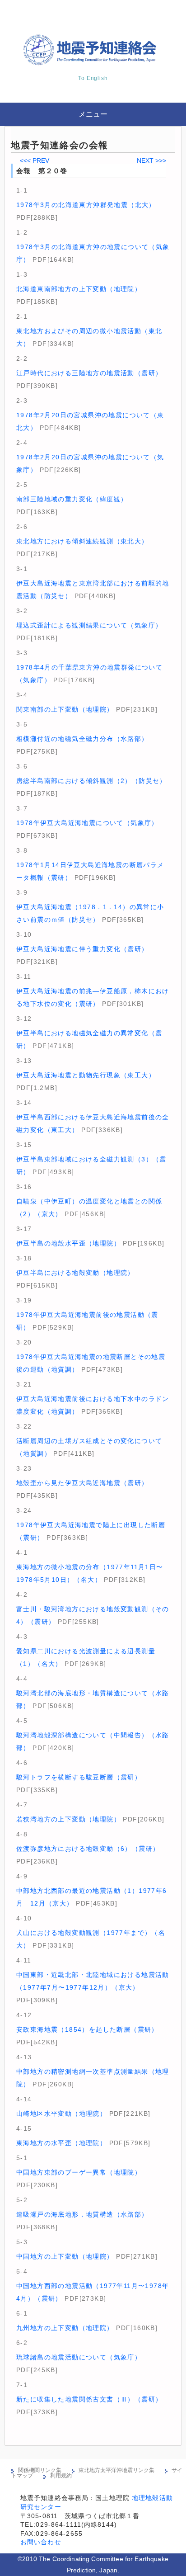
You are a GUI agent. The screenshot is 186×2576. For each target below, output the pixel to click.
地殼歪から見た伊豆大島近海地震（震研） (82, 1483)
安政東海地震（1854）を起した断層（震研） (87, 2029)
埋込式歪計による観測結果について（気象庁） (89, 625)
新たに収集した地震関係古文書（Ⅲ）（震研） (89, 2399)
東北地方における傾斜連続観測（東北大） (82, 541)
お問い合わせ (41, 2542)
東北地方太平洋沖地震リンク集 (116, 2470)
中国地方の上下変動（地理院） (65, 2256)
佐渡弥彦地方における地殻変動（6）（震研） (88, 1849)
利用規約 (61, 2476)
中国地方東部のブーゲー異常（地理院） (79, 2172)
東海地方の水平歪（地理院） (61, 2143)
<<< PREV (35, 160)
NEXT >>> (151, 160)
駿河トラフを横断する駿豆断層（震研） (79, 1777)
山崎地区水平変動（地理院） (61, 2114)
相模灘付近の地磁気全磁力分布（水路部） (82, 739)
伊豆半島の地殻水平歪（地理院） (68, 1243)
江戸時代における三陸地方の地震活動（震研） (89, 373)
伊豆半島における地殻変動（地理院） (75, 1273)
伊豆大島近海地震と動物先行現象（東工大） (86, 1075)
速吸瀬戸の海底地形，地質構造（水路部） (82, 2214)
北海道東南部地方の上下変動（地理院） (79, 289)
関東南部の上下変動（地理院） (65, 709)
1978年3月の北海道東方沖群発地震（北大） (86, 205)
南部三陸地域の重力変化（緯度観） (72, 499)
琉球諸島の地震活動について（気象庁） (79, 2357)
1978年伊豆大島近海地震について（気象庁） (87, 823)
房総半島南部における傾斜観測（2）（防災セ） (91, 781)
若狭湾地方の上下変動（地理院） (68, 1819)
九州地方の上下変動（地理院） (65, 2328)
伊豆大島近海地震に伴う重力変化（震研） (82, 949)
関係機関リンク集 (40, 2470)
